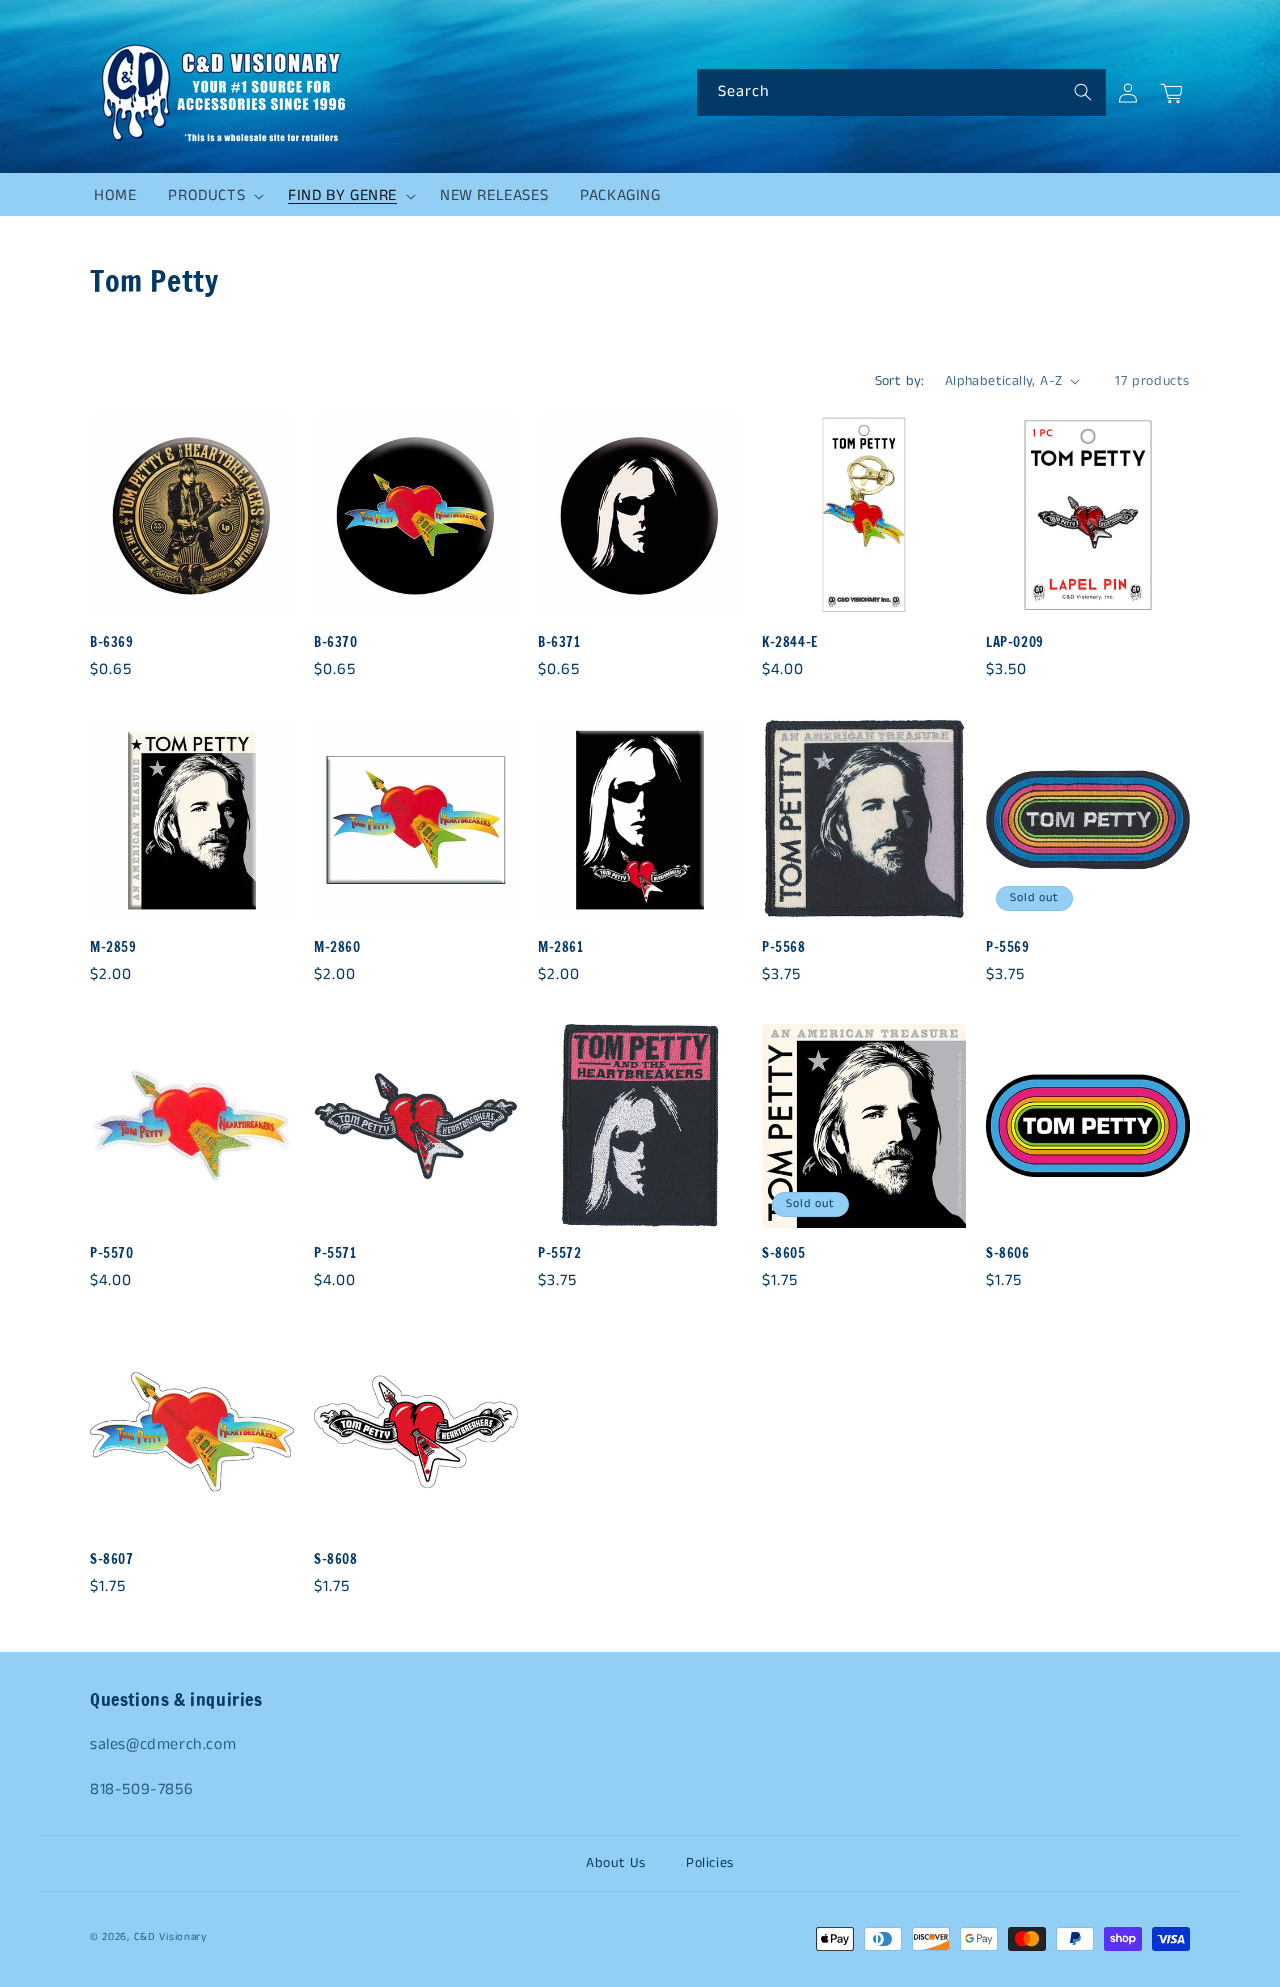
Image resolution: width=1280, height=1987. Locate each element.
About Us (616, 1863)
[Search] (1083, 92)
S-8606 (1008, 1253)
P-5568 (784, 947)
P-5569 (1008, 947)
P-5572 (560, 1253)
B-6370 (336, 642)
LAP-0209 (1015, 642)
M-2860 (337, 947)
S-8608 (336, 1559)
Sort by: (900, 381)
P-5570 (112, 1253)
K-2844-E (790, 642)
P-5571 (335, 1253)
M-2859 (113, 947)
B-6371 (559, 642)
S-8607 (112, 1559)
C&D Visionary (170, 1937)
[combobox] (901, 92)
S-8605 (784, 1253)
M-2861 (561, 947)
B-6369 (112, 642)
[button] (212, 196)
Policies (710, 1863)
